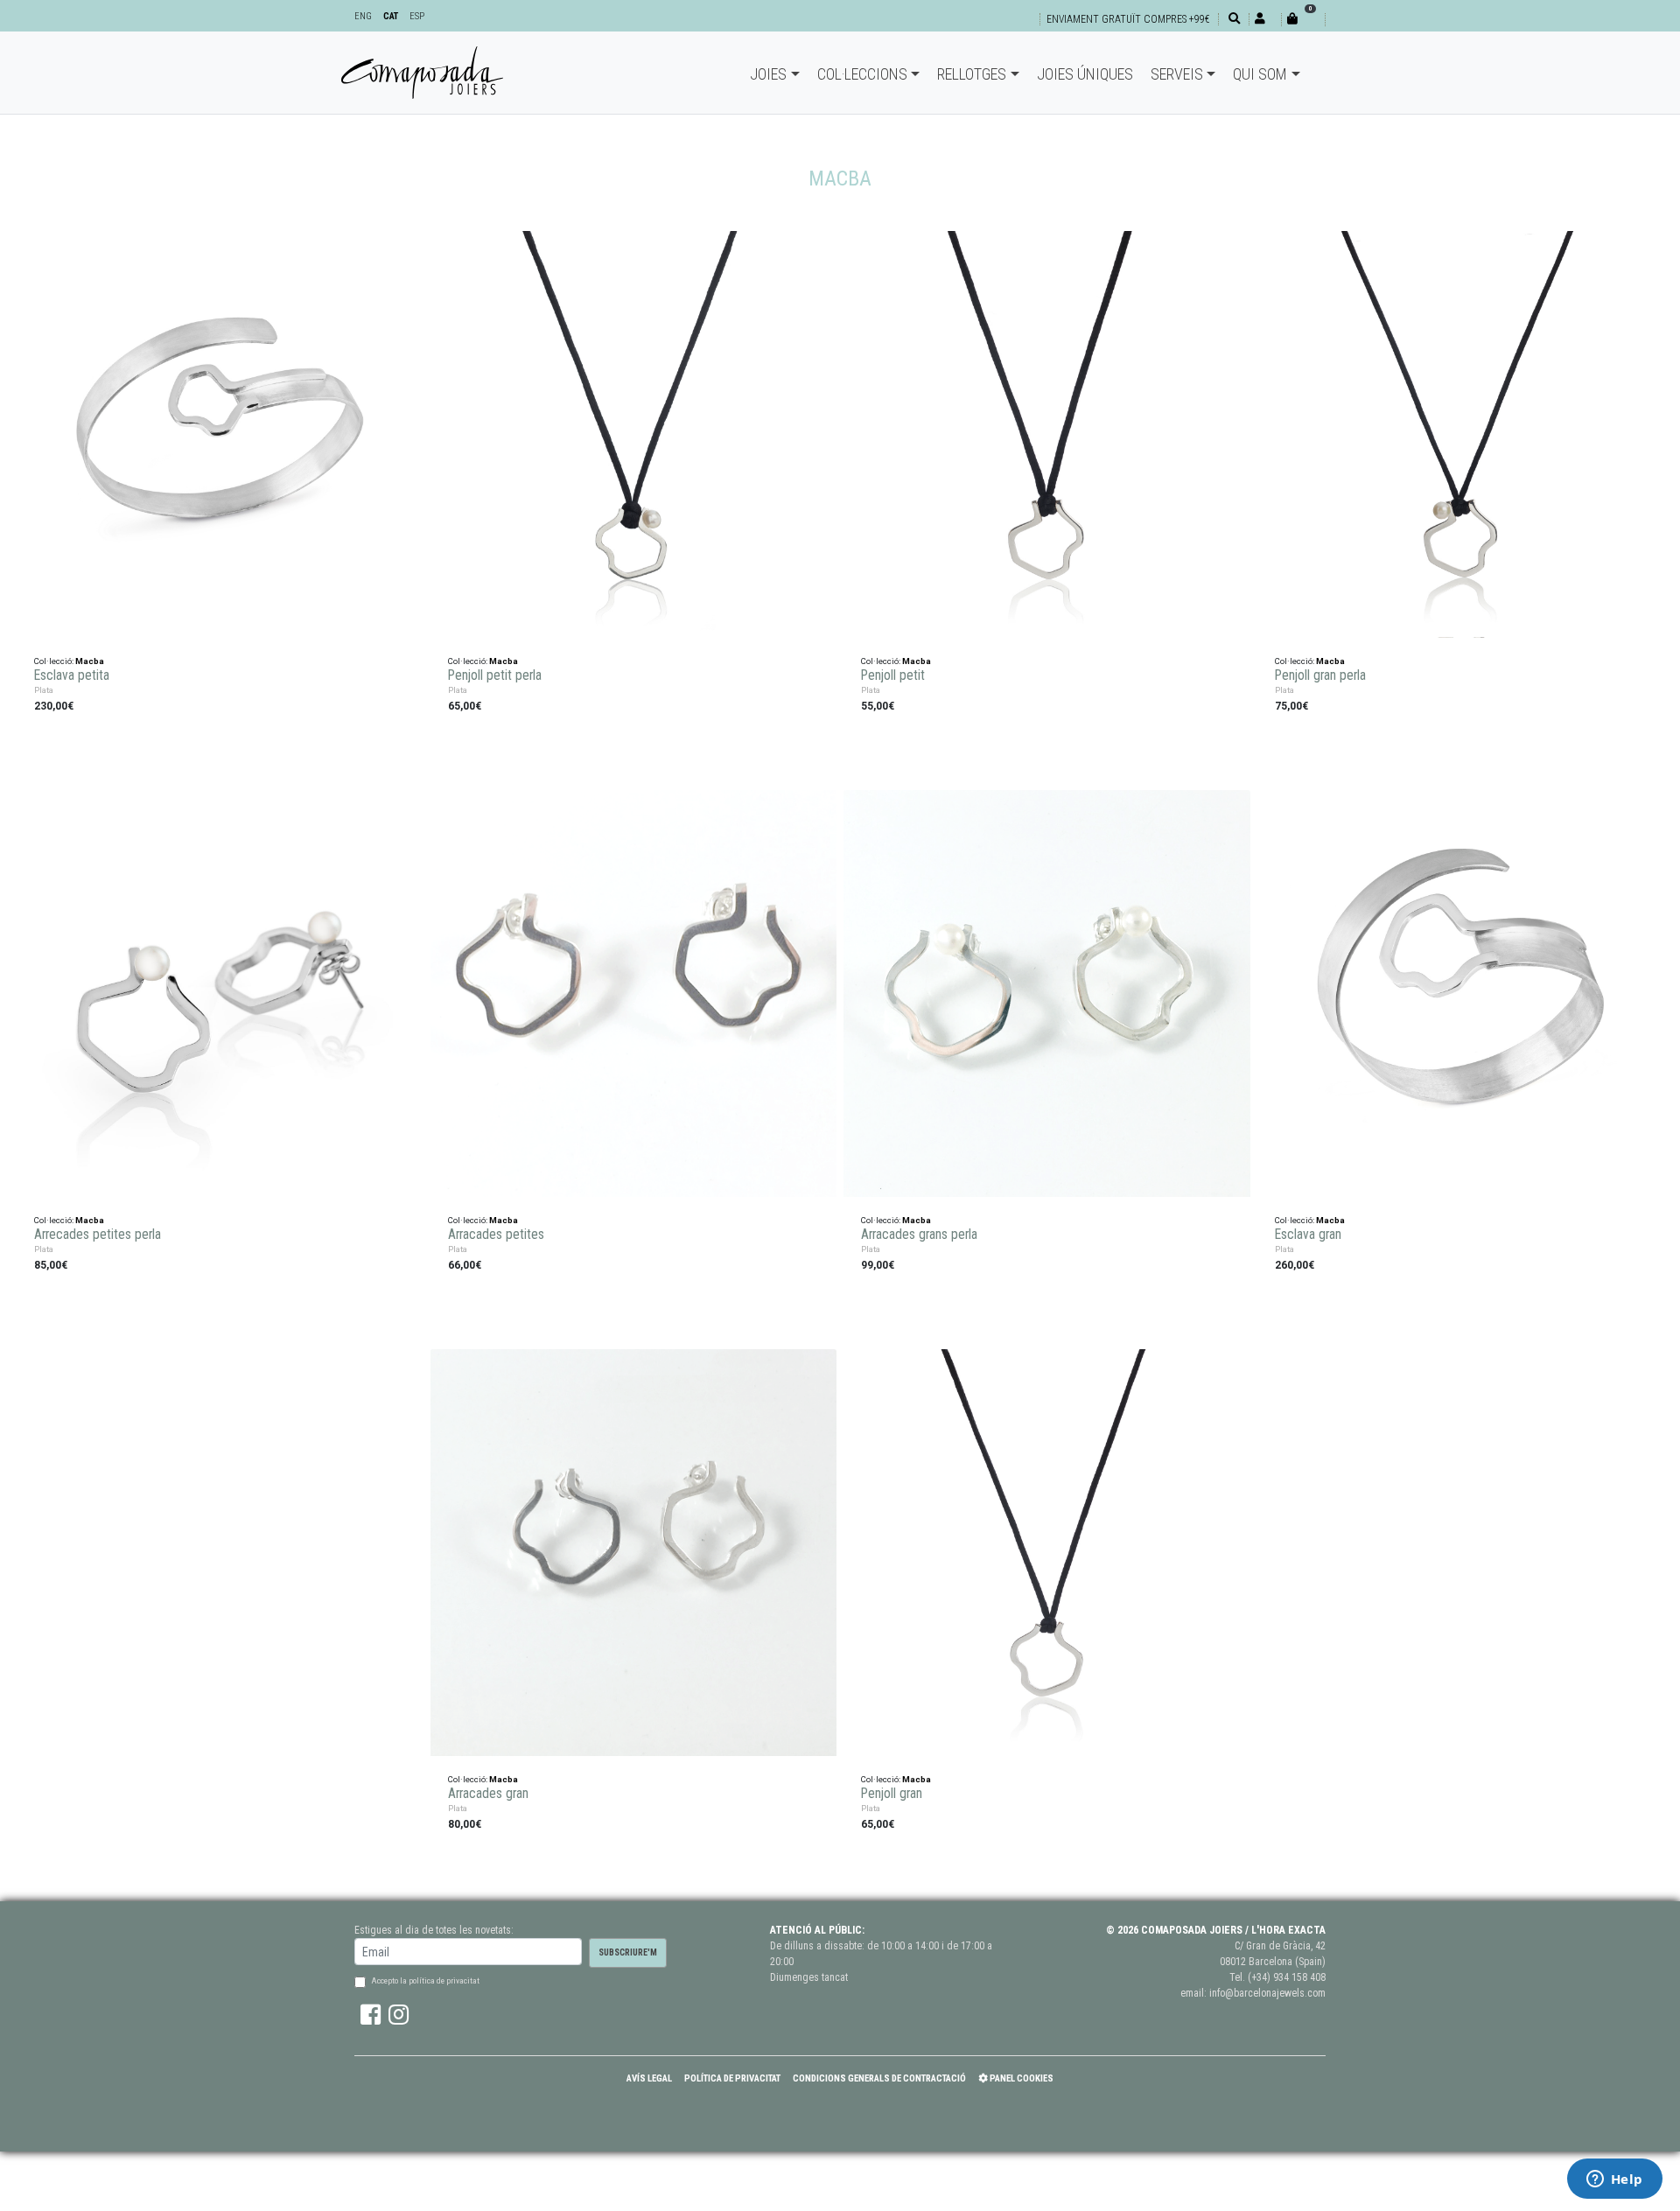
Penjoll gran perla (1320, 675)
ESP (417, 16)
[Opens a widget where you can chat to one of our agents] (1614, 2180)
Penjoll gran (892, 1794)
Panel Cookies (1021, 2078)
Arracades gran (488, 1794)
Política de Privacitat (732, 2078)
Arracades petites (496, 1235)
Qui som (1260, 74)
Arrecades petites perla (98, 1235)
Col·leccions (862, 74)
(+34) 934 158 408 (1287, 1977)
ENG (363, 16)
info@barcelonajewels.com (1267, 1993)
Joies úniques (1085, 74)
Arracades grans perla (919, 1235)
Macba (90, 661)
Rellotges (972, 74)
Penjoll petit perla (495, 675)
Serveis (1177, 74)
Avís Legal (649, 2078)
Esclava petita (72, 675)
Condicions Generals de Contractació (879, 2078)
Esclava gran (1308, 1235)
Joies (768, 74)
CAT (391, 16)
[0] (1303, 19)
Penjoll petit (893, 675)
